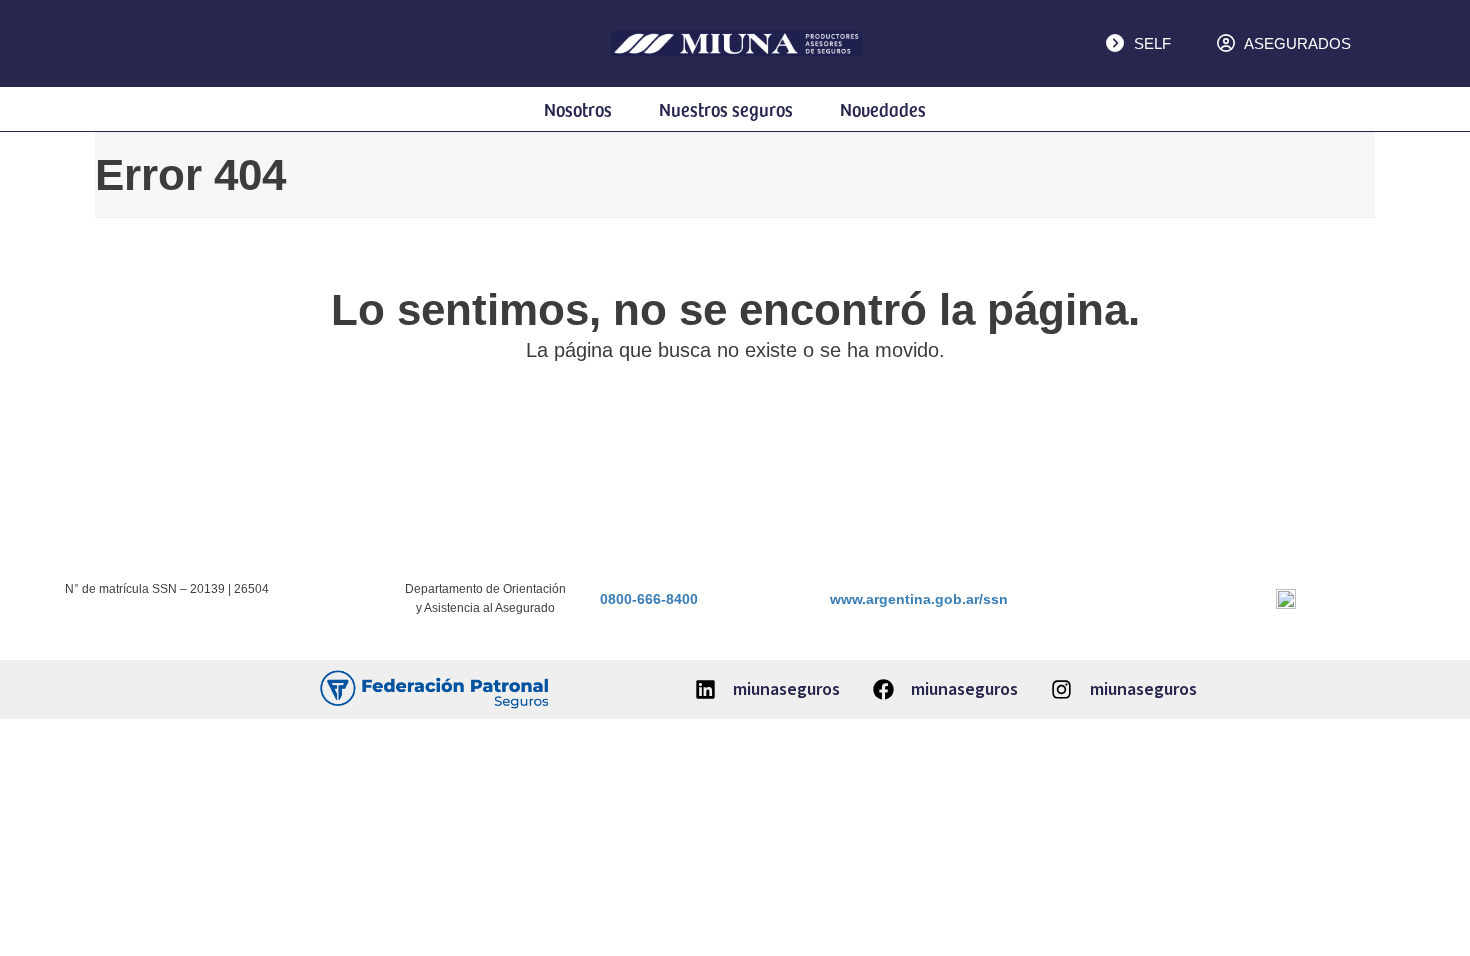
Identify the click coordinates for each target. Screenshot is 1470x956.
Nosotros (578, 108)
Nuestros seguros (726, 108)
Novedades (883, 108)
